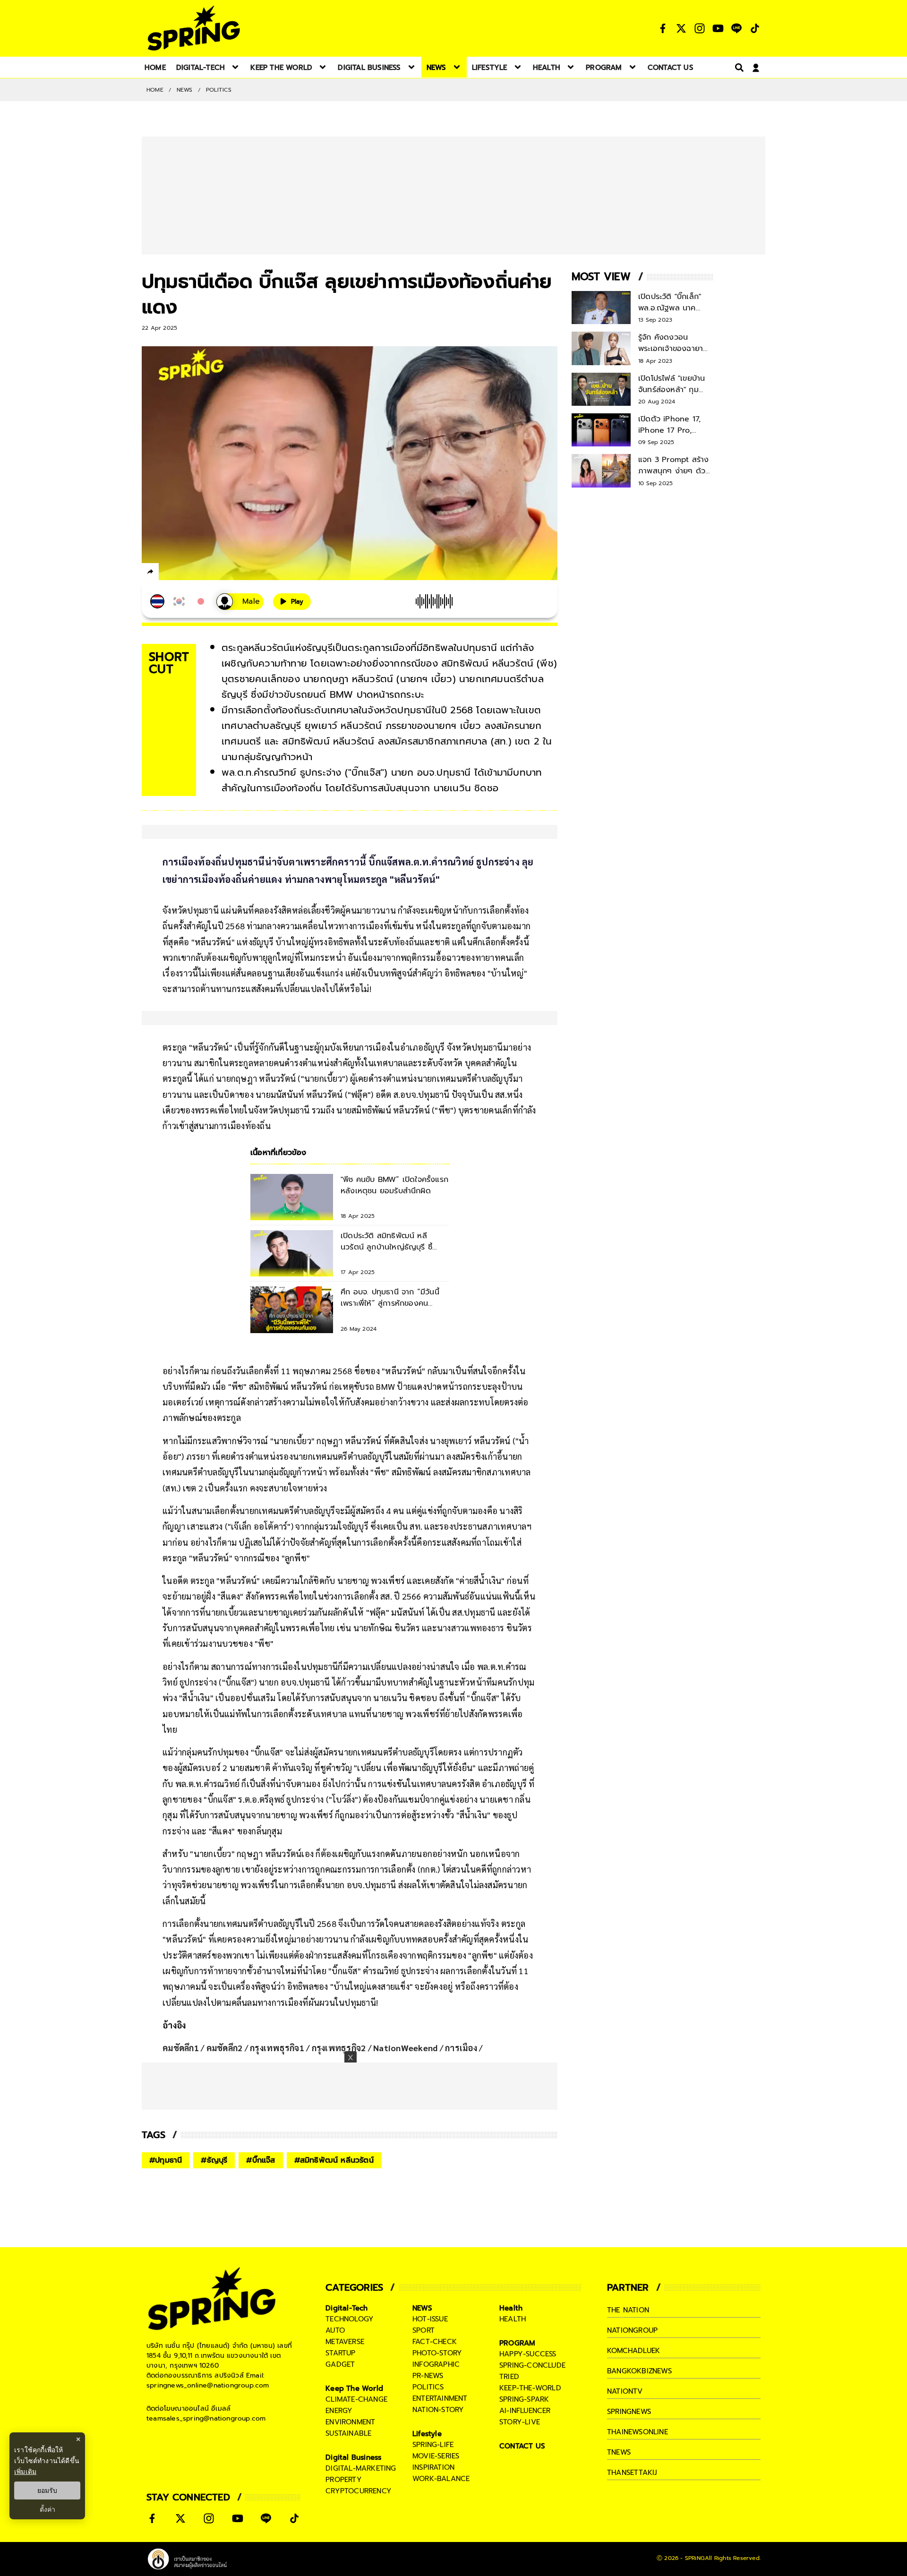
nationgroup (632, 2346)
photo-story (437, 2369)
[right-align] (737, 67)
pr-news (428, 2391)
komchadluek (633, 2366)
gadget (340, 2380)
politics (428, 2403)
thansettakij (632, 2488)
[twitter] (184, 571)
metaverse (345, 2357)
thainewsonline (637, 2448)
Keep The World (354, 2404)
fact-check (435, 2357)
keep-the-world (530, 2404)
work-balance (441, 2494)
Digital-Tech (347, 2324)
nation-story (438, 2425)
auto (335, 2346)
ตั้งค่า (47, 2509)
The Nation (628, 2326)
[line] (201, 573)
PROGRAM (517, 2359)
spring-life (433, 2460)
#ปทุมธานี (166, 2176)
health (513, 2335)
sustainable (348, 2449)
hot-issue (430, 2335)
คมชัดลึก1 (181, 2063)
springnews (629, 2427)
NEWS (185, 90)
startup (340, 2369)
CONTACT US (522, 2462)
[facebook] (168, 573)
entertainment (440, 2414)
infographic (436, 2380)
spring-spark (524, 2415)
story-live (520, 2438)
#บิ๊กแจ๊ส (261, 2176)
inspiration (433, 2483)
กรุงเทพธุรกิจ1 (277, 2063)
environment (350, 2438)
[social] (663, 28)
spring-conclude (532, 2381)
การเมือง (461, 2063)
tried (509, 2392)
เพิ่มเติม (25, 2471)
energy (339, 2426)
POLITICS (219, 90)
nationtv (625, 2407)
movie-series (436, 2472)
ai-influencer (525, 2426)
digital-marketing (361, 2484)
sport (424, 2346)
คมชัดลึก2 (225, 2063)
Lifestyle (427, 2449)
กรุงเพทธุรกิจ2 (339, 2063)
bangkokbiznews (639, 2387)
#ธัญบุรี (214, 2176)
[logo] (194, 28)
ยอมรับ (47, 2490)
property (344, 2495)
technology (350, 2335)
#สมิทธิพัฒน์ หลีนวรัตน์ (334, 2176)
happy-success (528, 2370)
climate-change (356, 2415)
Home (155, 90)
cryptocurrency (359, 2507)
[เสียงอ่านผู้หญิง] (240, 602)
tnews (619, 2468)
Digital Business (353, 2473)
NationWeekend (405, 2063)
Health (511, 2324)
